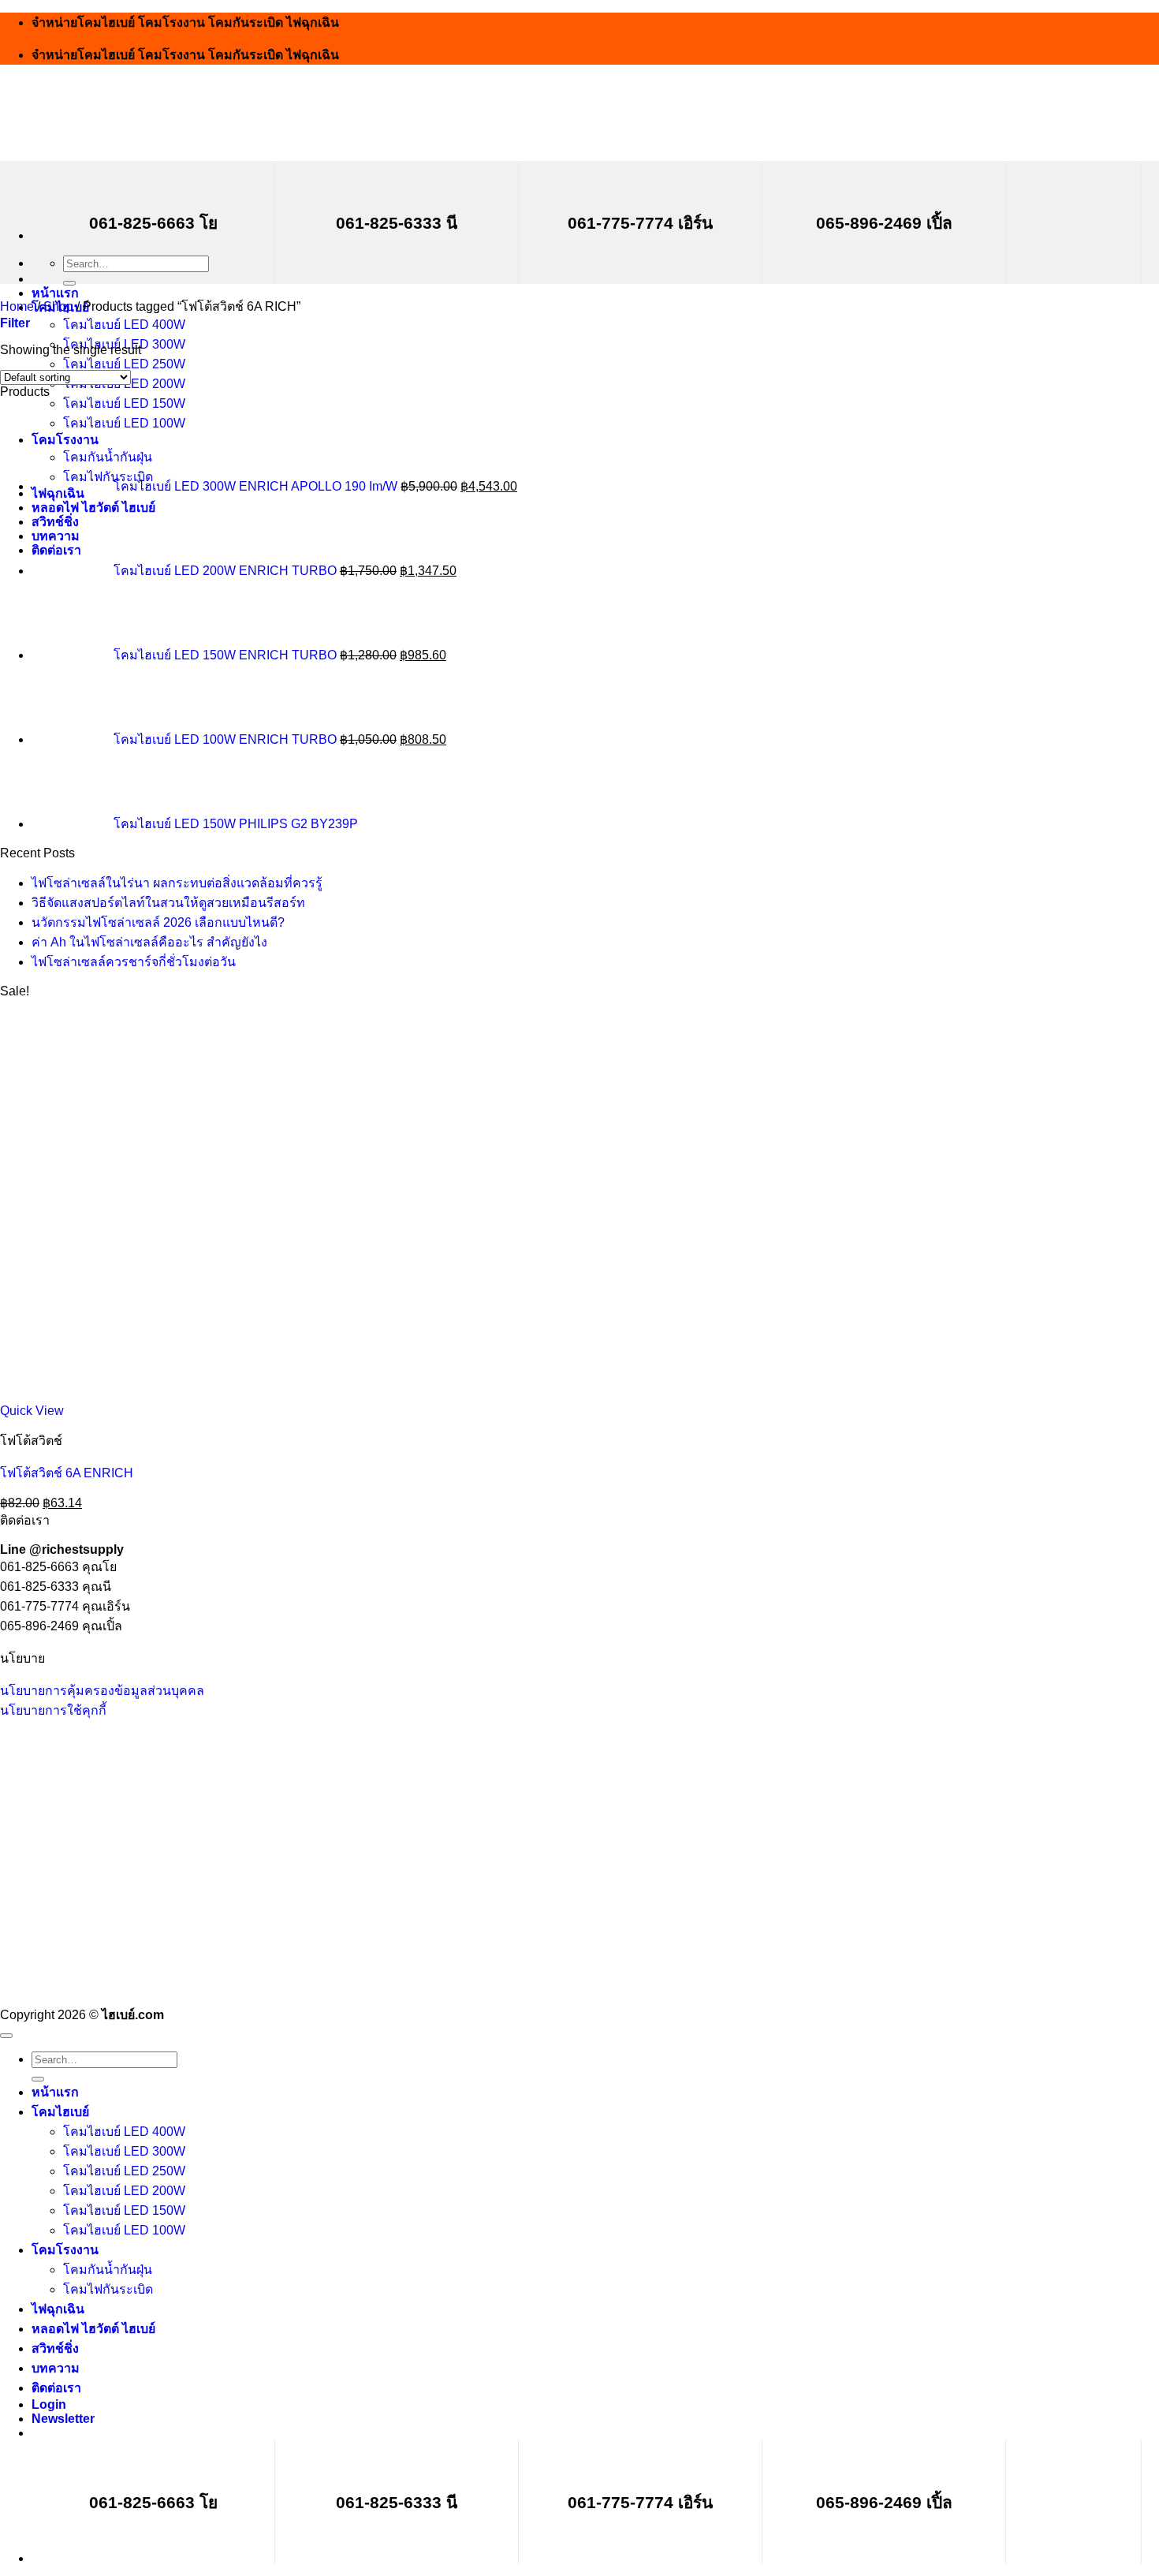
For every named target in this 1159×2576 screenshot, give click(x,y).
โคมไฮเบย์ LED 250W (124, 364)
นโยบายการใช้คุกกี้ (53, 1710)
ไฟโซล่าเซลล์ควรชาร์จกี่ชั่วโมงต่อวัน (134, 962)
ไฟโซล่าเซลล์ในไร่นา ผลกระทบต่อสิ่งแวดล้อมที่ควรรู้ (177, 883)
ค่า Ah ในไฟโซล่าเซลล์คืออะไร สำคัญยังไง (149, 942)
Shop (58, 306)
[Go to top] (6, 2036)
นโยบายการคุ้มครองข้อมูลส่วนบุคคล (102, 1691)
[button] (15, 323)
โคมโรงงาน (65, 2250)
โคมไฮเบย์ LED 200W (124, 2191)
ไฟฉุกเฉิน (58, 2309)
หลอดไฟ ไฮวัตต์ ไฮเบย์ (93, 2329)
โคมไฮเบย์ (60, 2112)
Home (17, 306)
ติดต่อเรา (56, 2388)
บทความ (56, 2368)
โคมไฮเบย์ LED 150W (124, 403)
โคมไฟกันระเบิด (108, 2289)
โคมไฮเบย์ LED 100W (124, 2230)
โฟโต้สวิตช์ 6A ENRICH (67, 1473)
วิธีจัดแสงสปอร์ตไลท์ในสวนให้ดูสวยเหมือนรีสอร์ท (168, 903)
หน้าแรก (55, 293)
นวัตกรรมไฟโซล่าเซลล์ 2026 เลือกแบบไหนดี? (158, 922)
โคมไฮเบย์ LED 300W (124, 2151)
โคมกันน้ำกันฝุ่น (108, 2270)
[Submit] (69, 283)
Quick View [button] (32, 1411)
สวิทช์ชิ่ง (55, 2348)
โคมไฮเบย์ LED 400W (124, 325)
